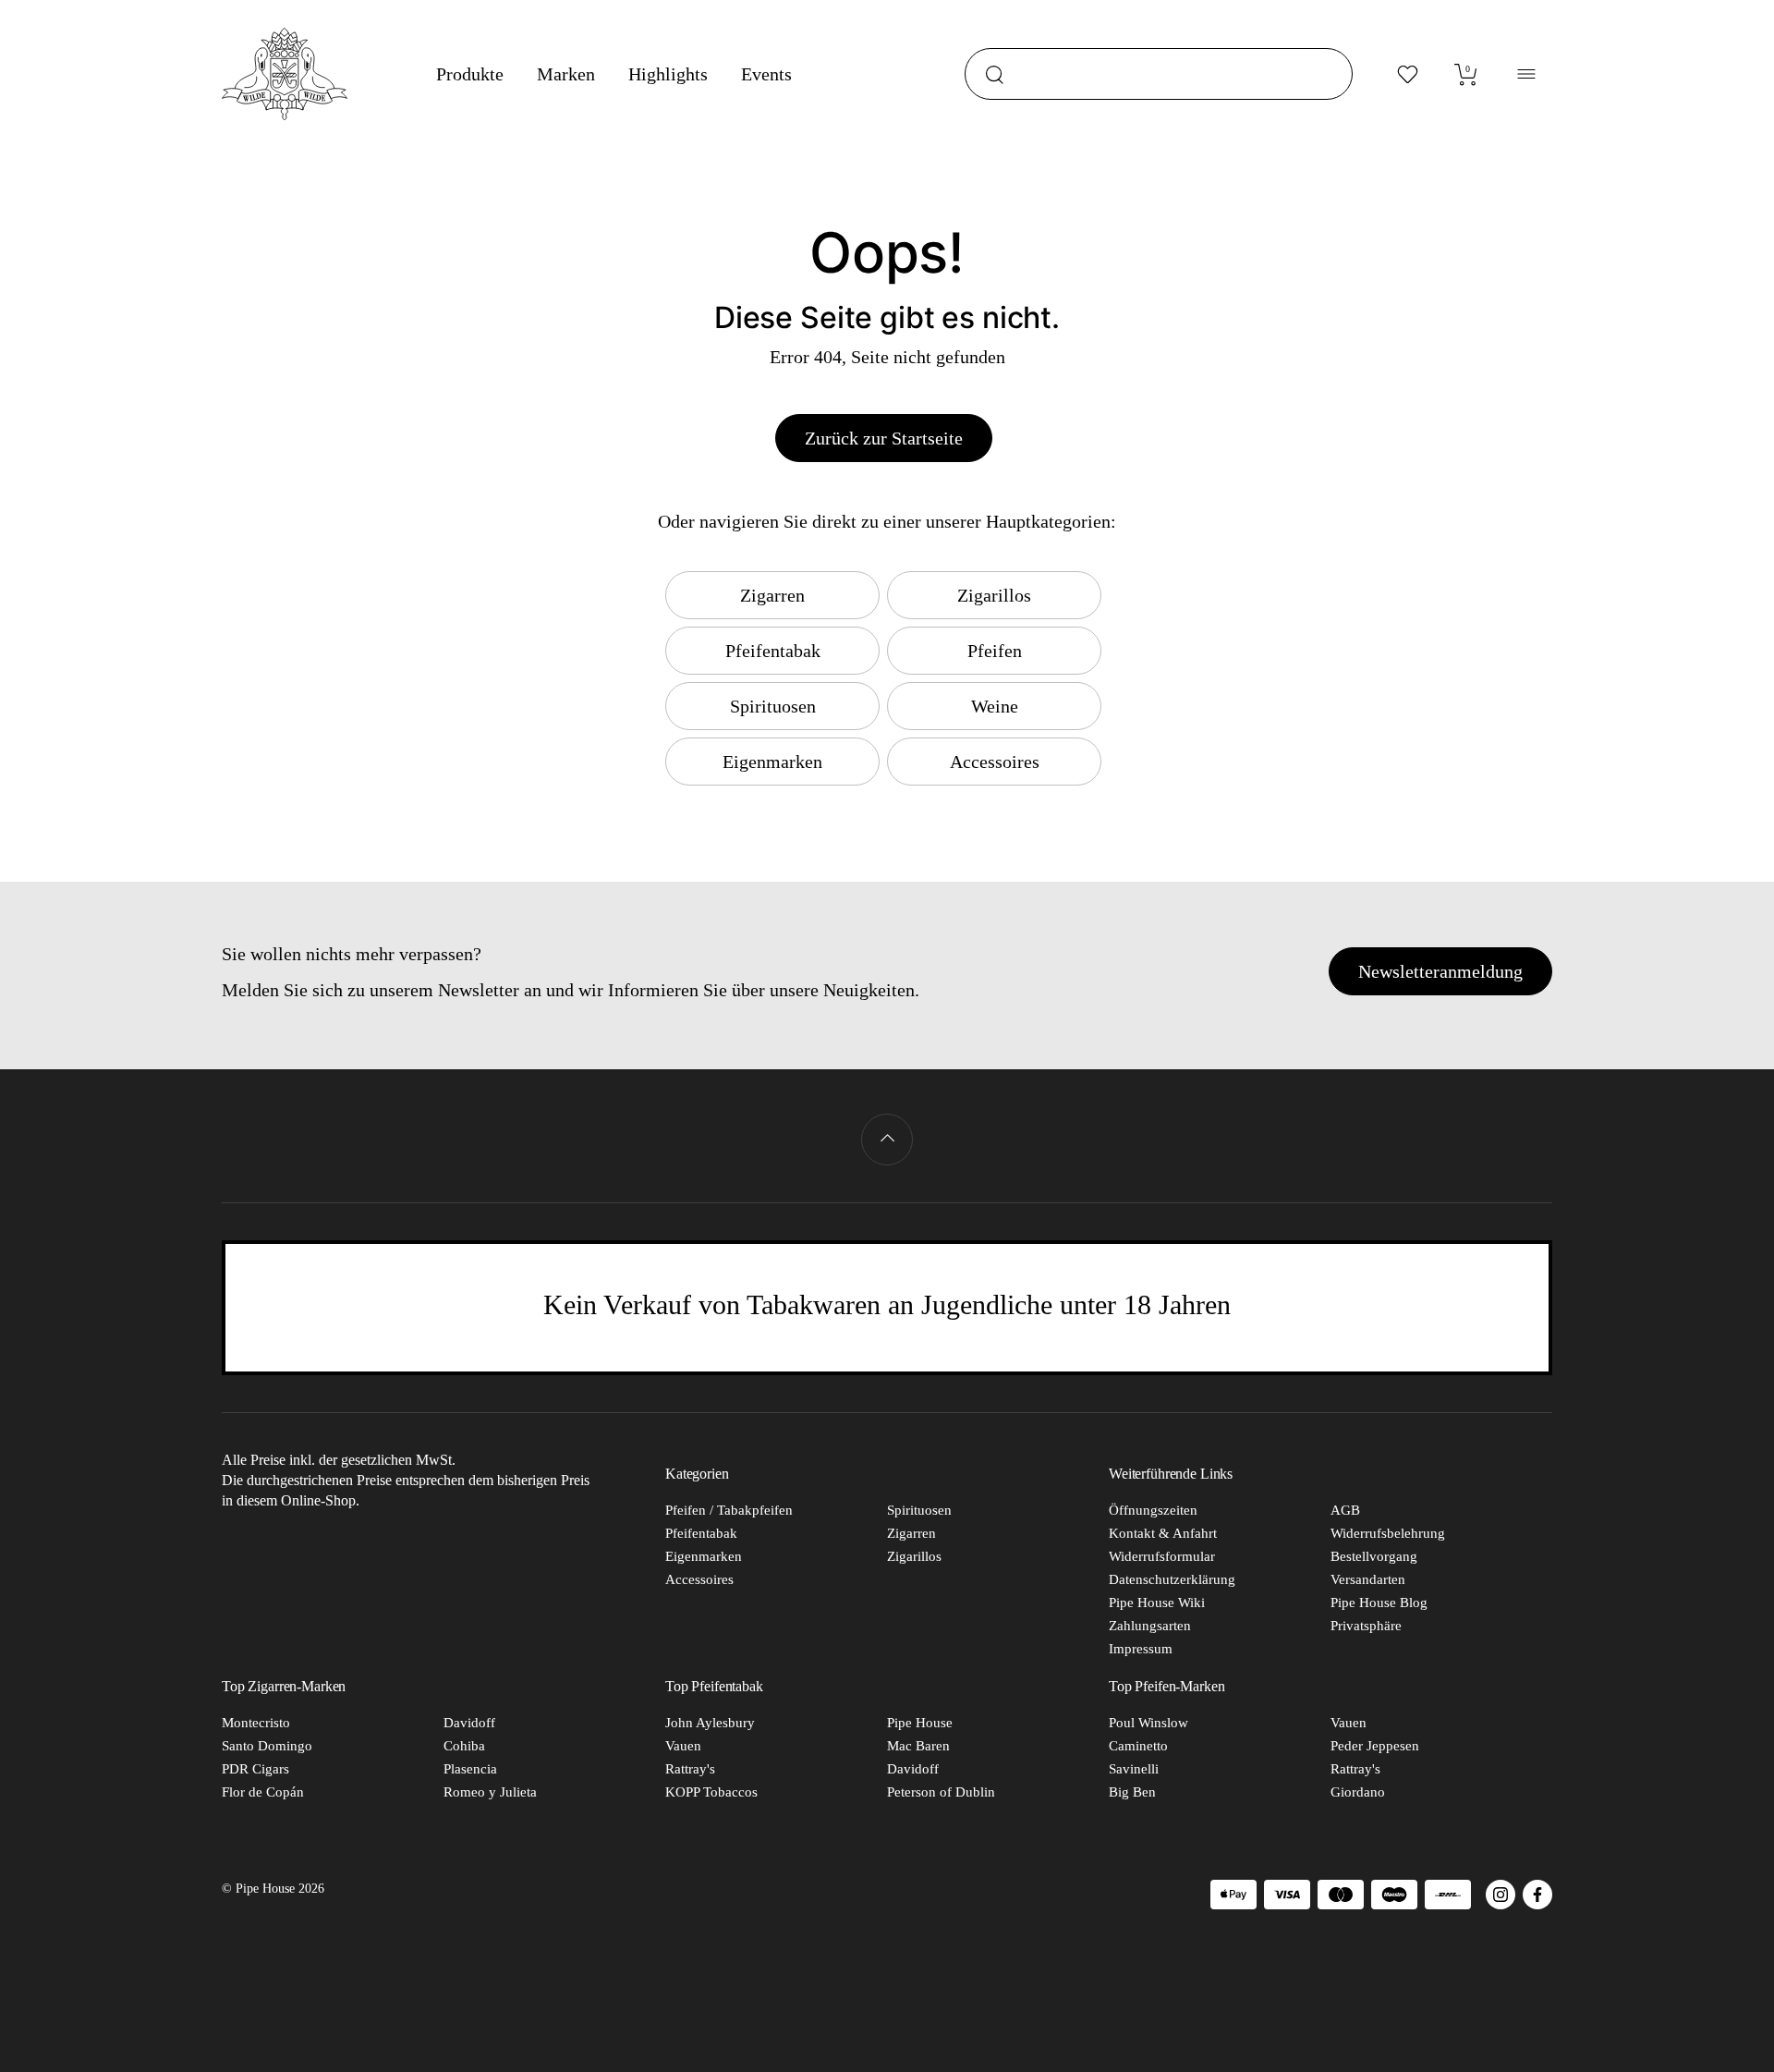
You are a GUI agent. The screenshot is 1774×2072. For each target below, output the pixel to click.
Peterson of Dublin (941, 1792)
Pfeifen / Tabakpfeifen (729, 1510)
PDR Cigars (255, 1769)
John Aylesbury (710, 1723)
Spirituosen (919, 1510)
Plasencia (470, 1769)
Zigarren (911, 1533)
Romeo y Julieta (490, 1792)
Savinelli (1134, 1769)
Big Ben (1132, 1792)
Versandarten (1368, 1579)
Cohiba (464, 1746)
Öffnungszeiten (1153, 1510)
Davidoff (469, 1723)
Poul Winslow (1148, 1723)
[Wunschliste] (1408, 74)
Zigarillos (914, 1556)
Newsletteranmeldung (1440, 971)
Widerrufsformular (1162, 1556)
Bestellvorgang (1374, 1556)
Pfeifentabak (701, 1533)
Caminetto (1138, 1746)
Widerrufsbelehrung (1388, 1533)
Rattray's (690, 1769)
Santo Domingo (267, 1746)
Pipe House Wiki (1157, 1603)
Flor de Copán (263, 1792)
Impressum (1141, 1649)
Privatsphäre (1366, 1626)
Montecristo (256, 1723)
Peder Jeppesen (1375, 1746)
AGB (1345, 1510)
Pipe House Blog (1379, 1603)
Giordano (1358, 1792)
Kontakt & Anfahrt (1163, 1533)
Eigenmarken (704, 1556)
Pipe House (920, 1723)
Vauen (683, 1746)
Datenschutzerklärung (1172, 1579)
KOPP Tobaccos (711, 1792)
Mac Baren (918, 1746)
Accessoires (699, 1579)
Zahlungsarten (1150, 1626)
